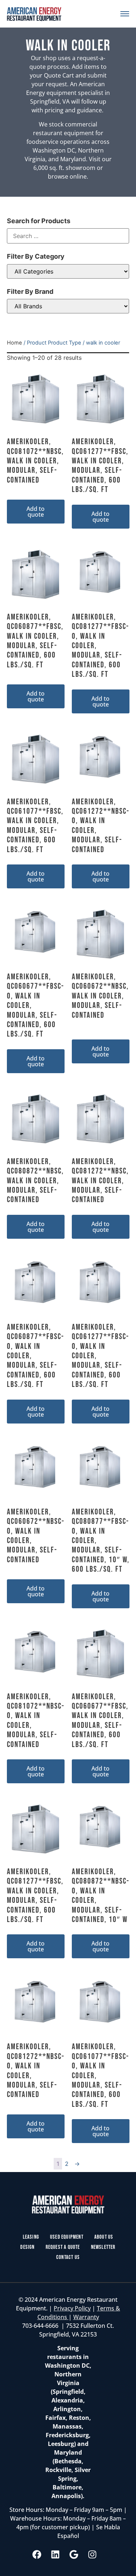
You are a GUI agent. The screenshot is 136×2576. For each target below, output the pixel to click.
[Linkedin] (55, 2555)
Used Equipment (67, 2237)
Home (15, 343)
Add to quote (36, 512)
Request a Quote (63, 2247)
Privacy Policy (72, 2308)
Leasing (31, 2237)
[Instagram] (92, 2555)
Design (27, 2247)
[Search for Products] (68, 236)
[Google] (74, 2555)
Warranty (86, 2317)
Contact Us (68, 2257)
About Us (104, 2237)
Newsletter (103, 2247)
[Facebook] (37, 2555)
